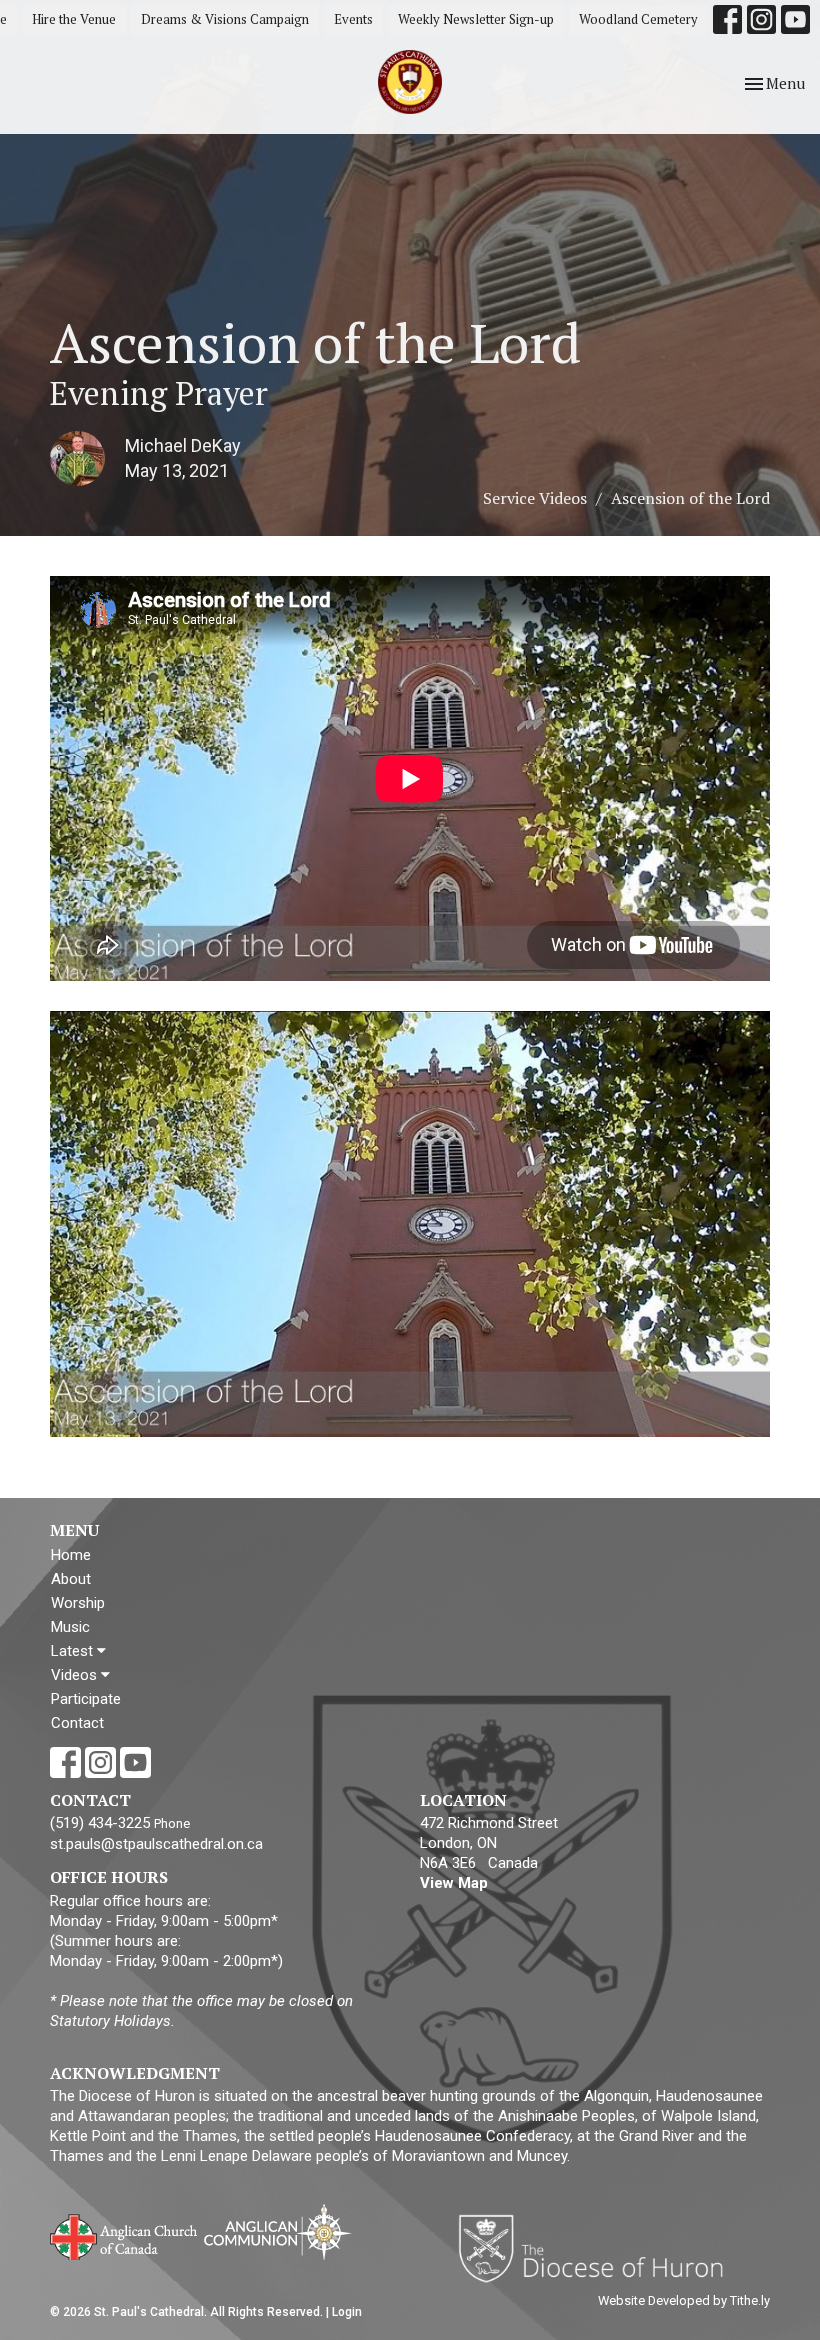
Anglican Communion (277, 2231)
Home (71, 1555)
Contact (77, 1723)
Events (353, 19)
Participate (86, 1699)
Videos (76, 1675)
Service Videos (535, 498)
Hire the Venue (74, 19)
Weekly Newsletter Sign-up (476, 19)
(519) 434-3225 (100, 1823)
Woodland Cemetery (638, 19)
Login (347, 2312)
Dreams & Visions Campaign (225, 19)
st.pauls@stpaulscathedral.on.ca (156, 1844)
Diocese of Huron (598, 2248)
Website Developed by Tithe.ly (684, 2300)
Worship (78, 1603)
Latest (74, 1651)
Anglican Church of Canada (124, 2235)
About (71, 1579)
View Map (454, 1883)
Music (70, 1627)
